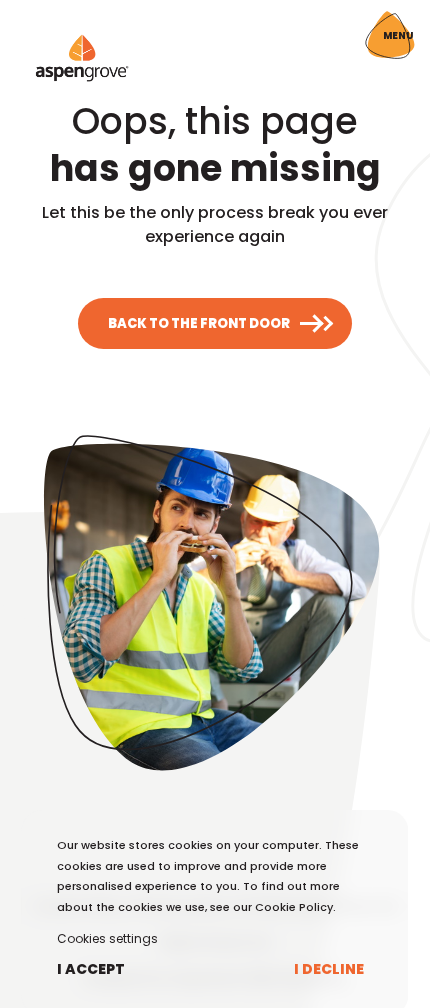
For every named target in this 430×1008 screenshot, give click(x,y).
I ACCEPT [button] (91, 969)
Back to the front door (199, 323)
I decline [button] (329, 969)
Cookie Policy (294, 907)
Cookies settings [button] (107, 938)
